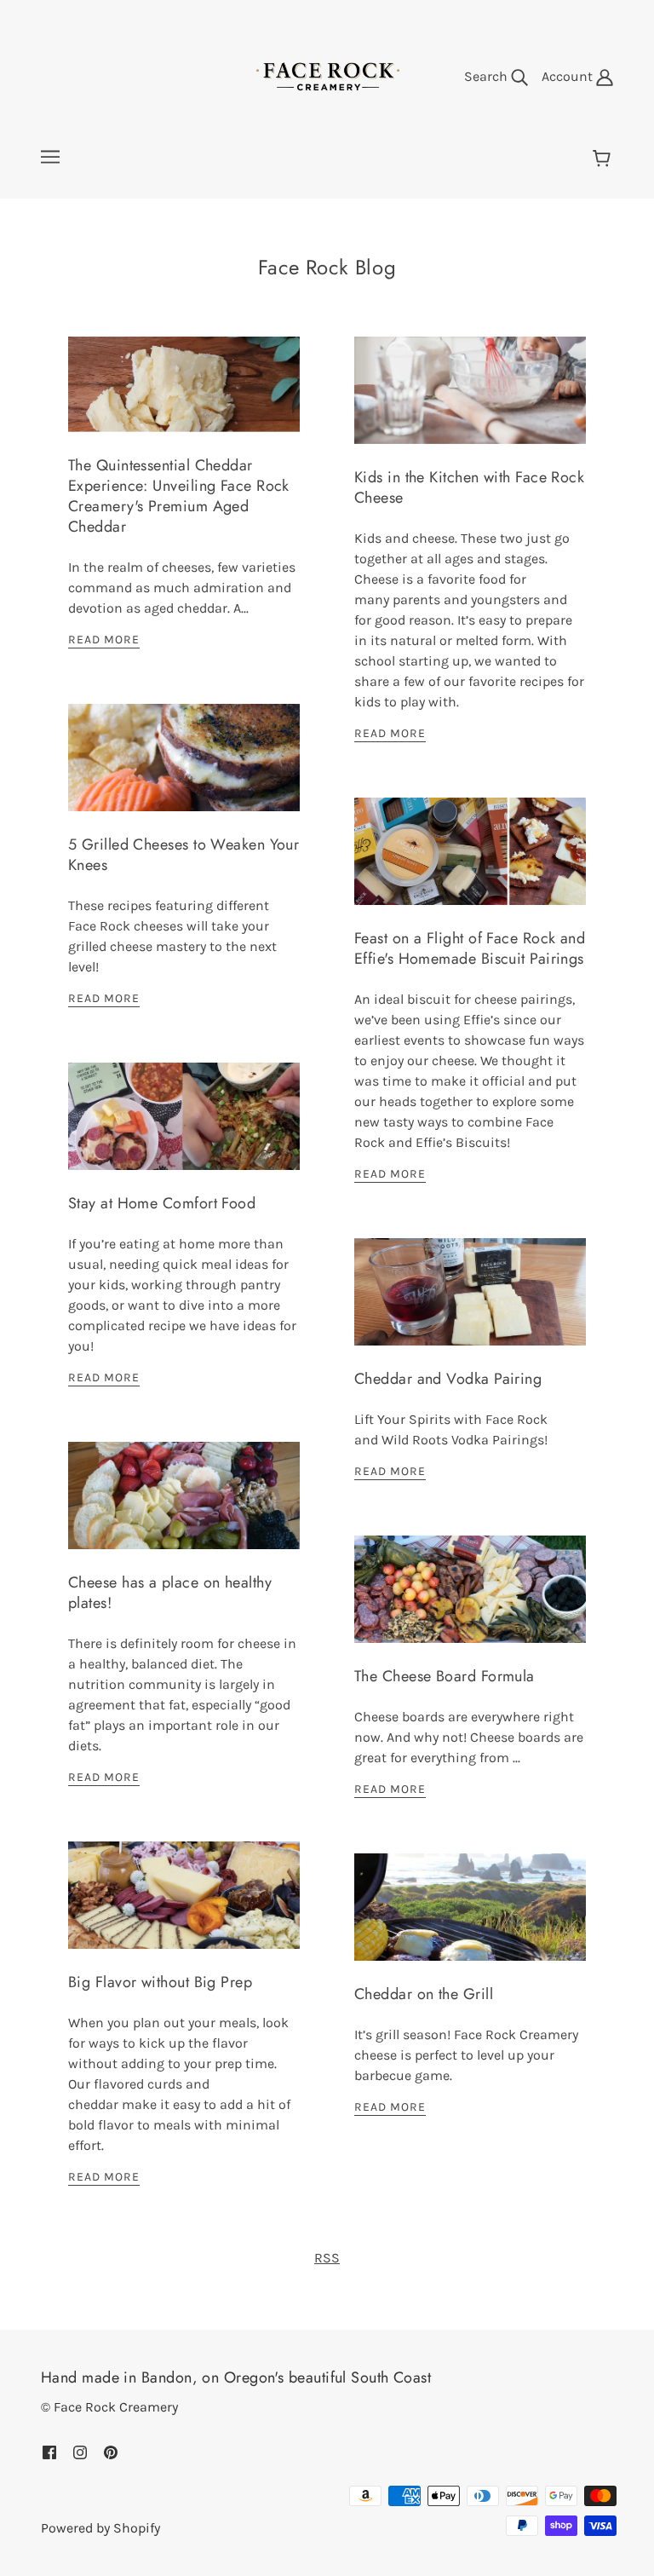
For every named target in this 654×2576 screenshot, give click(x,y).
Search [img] (488, 76)
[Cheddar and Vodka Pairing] (470, 1305)
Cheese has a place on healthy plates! (170, 1593)
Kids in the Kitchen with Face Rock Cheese (469, 487)
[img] (49, 2452)
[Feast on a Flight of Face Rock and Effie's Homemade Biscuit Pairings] (470, 865)
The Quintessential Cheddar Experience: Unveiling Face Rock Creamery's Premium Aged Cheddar (179, 496)
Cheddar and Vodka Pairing (448, 1379)
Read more (104, 640)
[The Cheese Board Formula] (470, 1603)
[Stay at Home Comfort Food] (184, 1130)
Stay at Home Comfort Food (162, 1203)
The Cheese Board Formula (445, 1676)
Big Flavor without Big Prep (160, 1982)
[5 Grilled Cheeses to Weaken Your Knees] (184, 771)
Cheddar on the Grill (424, 1994)
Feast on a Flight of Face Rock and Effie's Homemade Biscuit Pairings (470, 948)
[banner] (327, 75)
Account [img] (569, 76)
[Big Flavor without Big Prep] (184, 1909)
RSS (327, 2258)
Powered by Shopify (100, 2528)
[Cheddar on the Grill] (470, 1921)
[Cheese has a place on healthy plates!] (184, 1509)
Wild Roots (415, 1440)
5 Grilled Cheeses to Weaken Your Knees (184, 855)
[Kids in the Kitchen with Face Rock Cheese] (470, 404)
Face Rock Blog (327, 267)
